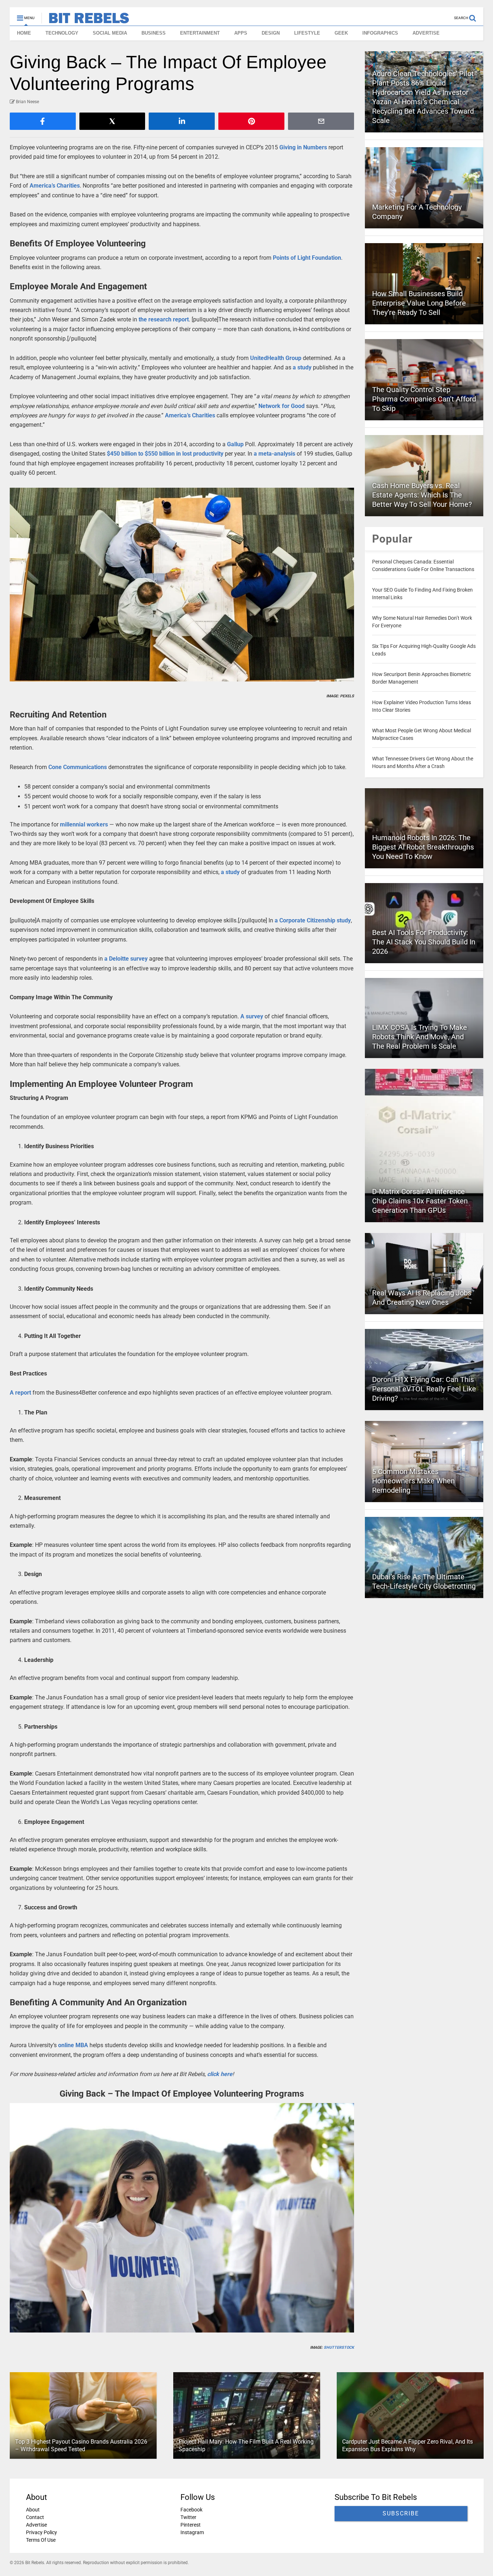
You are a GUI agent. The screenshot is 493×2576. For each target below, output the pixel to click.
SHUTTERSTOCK (339, 2347)
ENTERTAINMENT (200, 33)
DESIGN (271, 33)
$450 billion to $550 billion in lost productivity (165, 454)
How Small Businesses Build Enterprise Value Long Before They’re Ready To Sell (419, 303)
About (33, 2510)
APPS (241, 33)
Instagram (192, 2532)
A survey (252, 1016)
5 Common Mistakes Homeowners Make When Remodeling (413, 1481)
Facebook (191, 2510)
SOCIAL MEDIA (110, 33)
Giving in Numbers (303, 147)
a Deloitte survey (126, 959)
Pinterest (190, 2525)
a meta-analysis (274, 454)
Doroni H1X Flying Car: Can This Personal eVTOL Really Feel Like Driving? (424, 1389)
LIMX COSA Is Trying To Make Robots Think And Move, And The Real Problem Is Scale (420, 1037)
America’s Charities (55, 186)
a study (302, 367)
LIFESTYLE (307, 33)
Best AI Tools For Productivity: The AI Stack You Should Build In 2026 (424, 942)
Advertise (36, 2525)
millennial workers (84, 824)
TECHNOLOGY (62, 33)
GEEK (341, 33)
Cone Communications (78, 767)
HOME (24, 33)
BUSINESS (154, 33)
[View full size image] (182, 585)
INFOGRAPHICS (380, 33)
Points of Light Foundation (307, 258)
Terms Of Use (41, 2540)
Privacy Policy (42, 2532)
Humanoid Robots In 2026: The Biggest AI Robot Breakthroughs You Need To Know (423, 847)
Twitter (188, 2517)
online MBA (73, 2045)
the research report (164, 319)
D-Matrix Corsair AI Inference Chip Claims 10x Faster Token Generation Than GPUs (420, 1201)
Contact (35, 2517)
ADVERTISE (426, 33)
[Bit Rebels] (85, 20)
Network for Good (282, 406)
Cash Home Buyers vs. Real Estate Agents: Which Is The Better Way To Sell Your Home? (422, 495)
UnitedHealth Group (276, 358)
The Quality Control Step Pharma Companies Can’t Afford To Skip (424, 399)
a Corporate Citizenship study (313, 920)
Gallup (235, 444)
